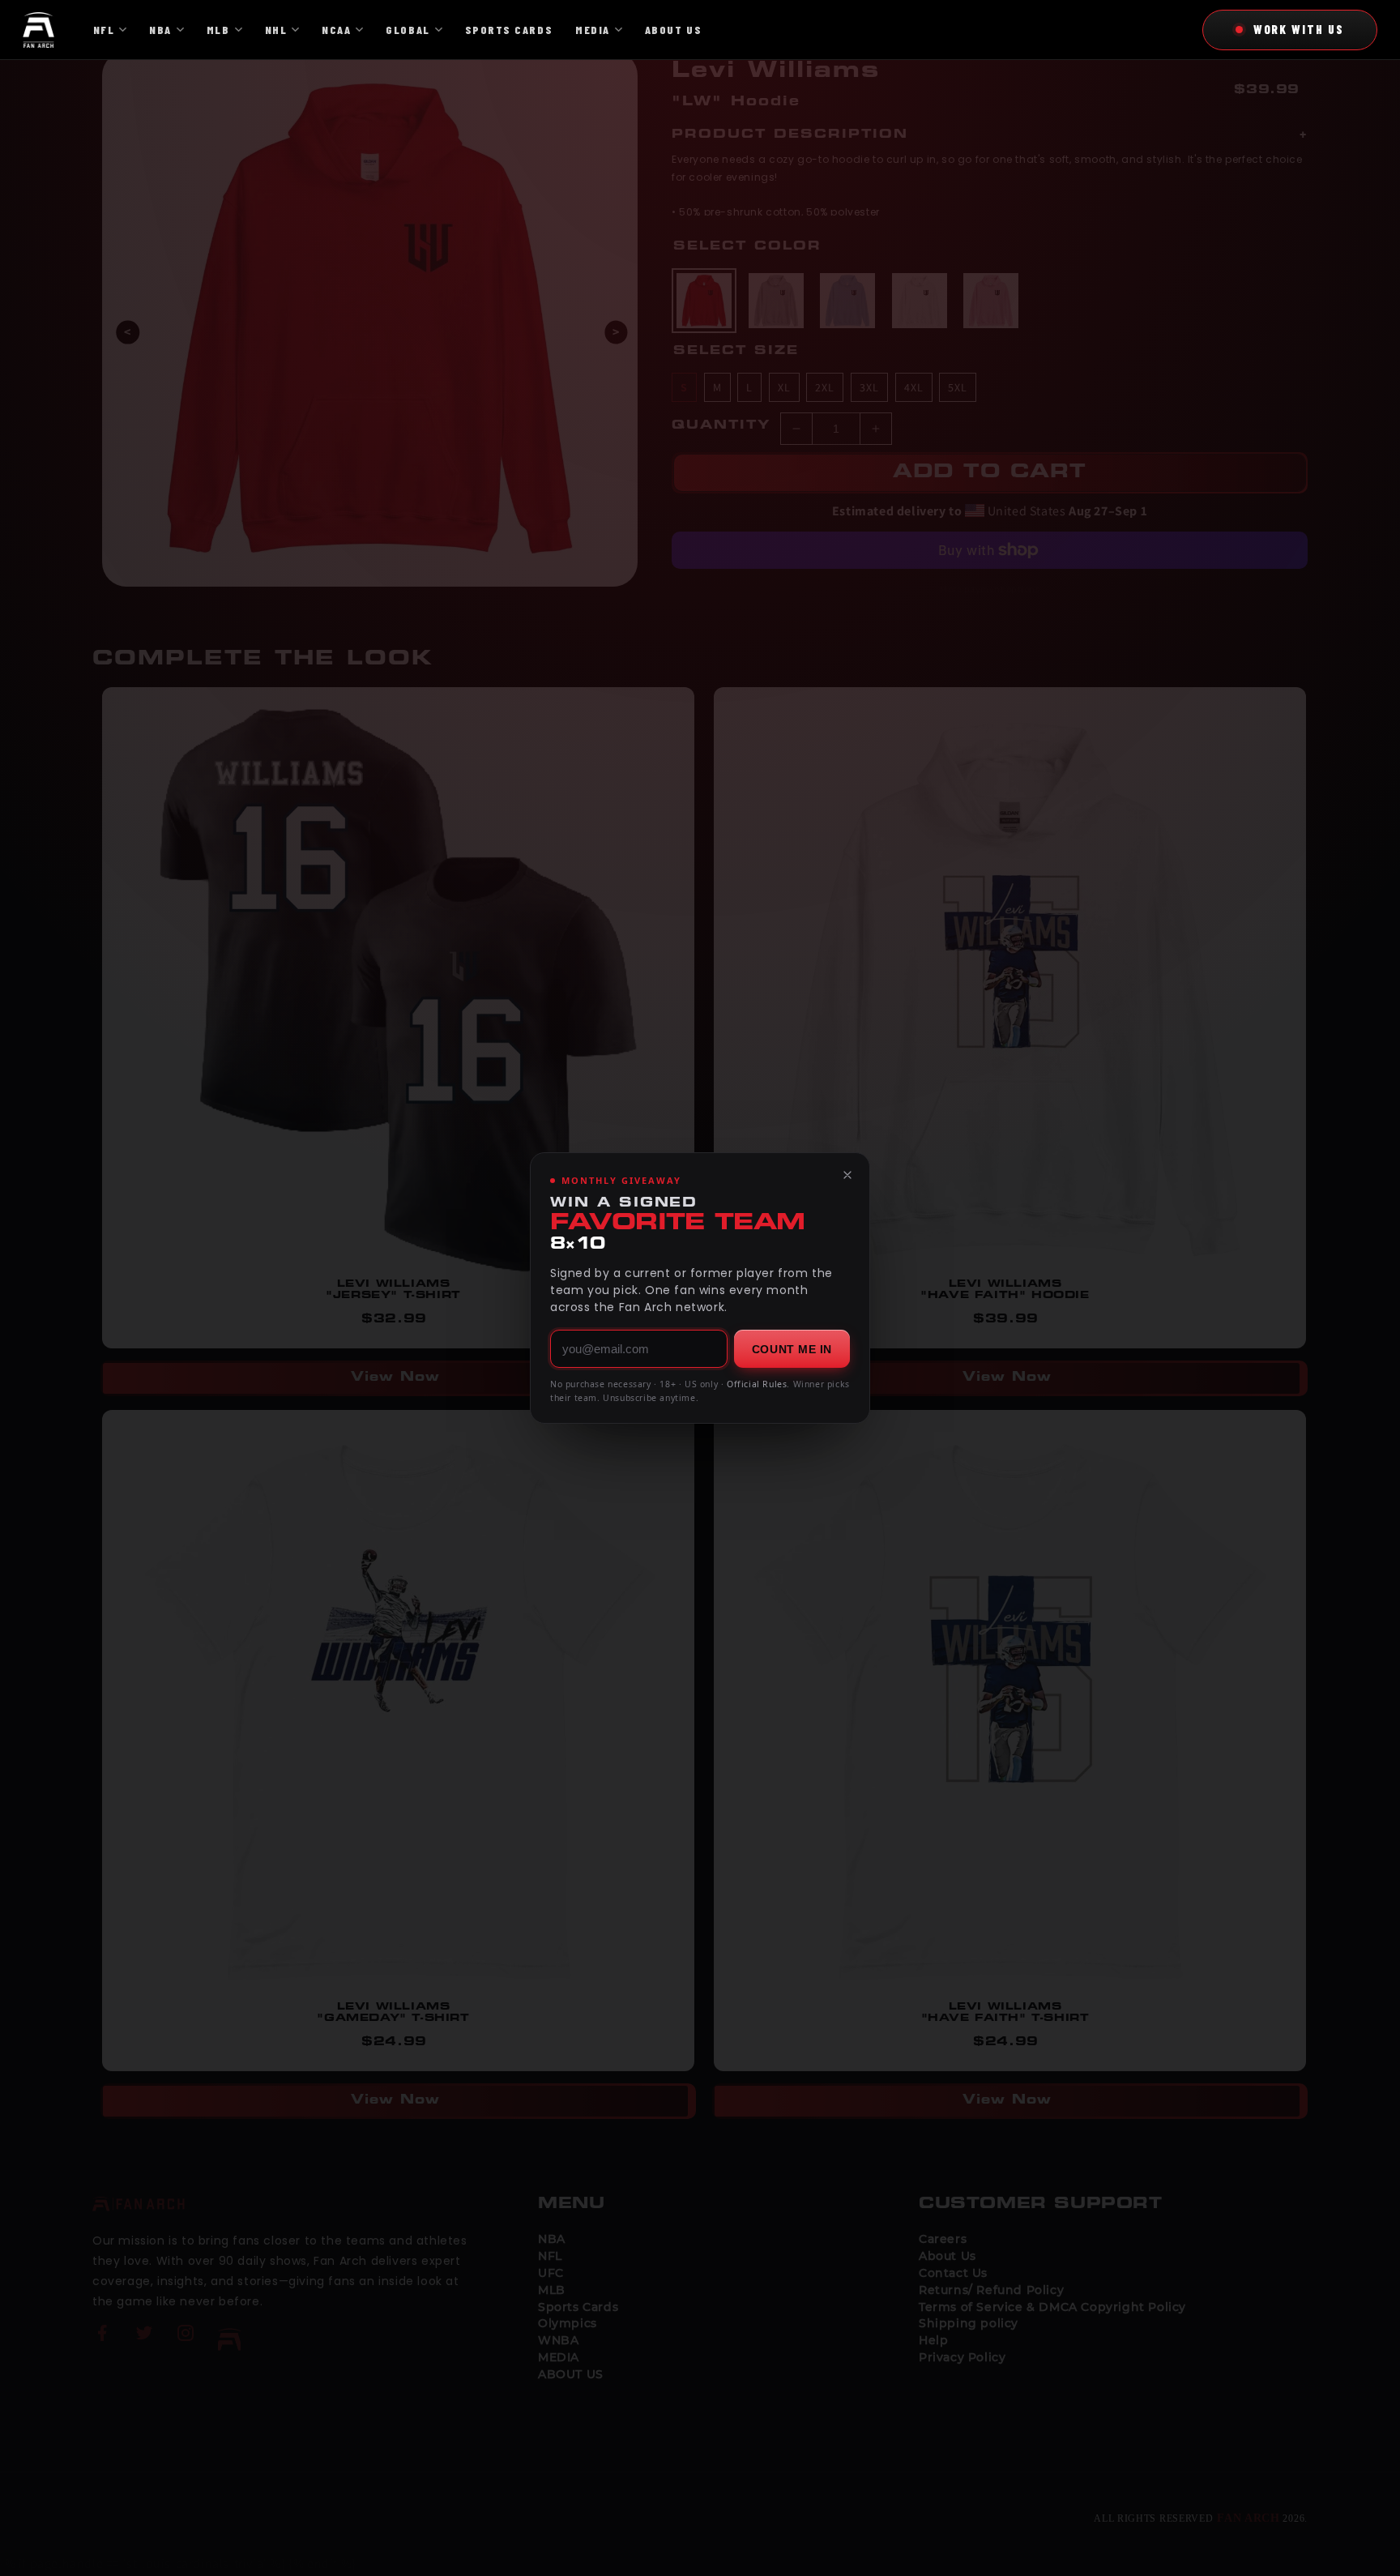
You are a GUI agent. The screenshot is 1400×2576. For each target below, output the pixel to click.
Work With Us (1299, 29)
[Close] (847, 1175)
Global (408, 30)
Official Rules (757, 1384)
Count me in (792, 1349)
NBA (160, 30)
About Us (673, 30)
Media (593, 30)
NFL (104, 30)
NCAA (336, 30)
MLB (218, 30)
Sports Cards (509, 30)
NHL (276, 30)
